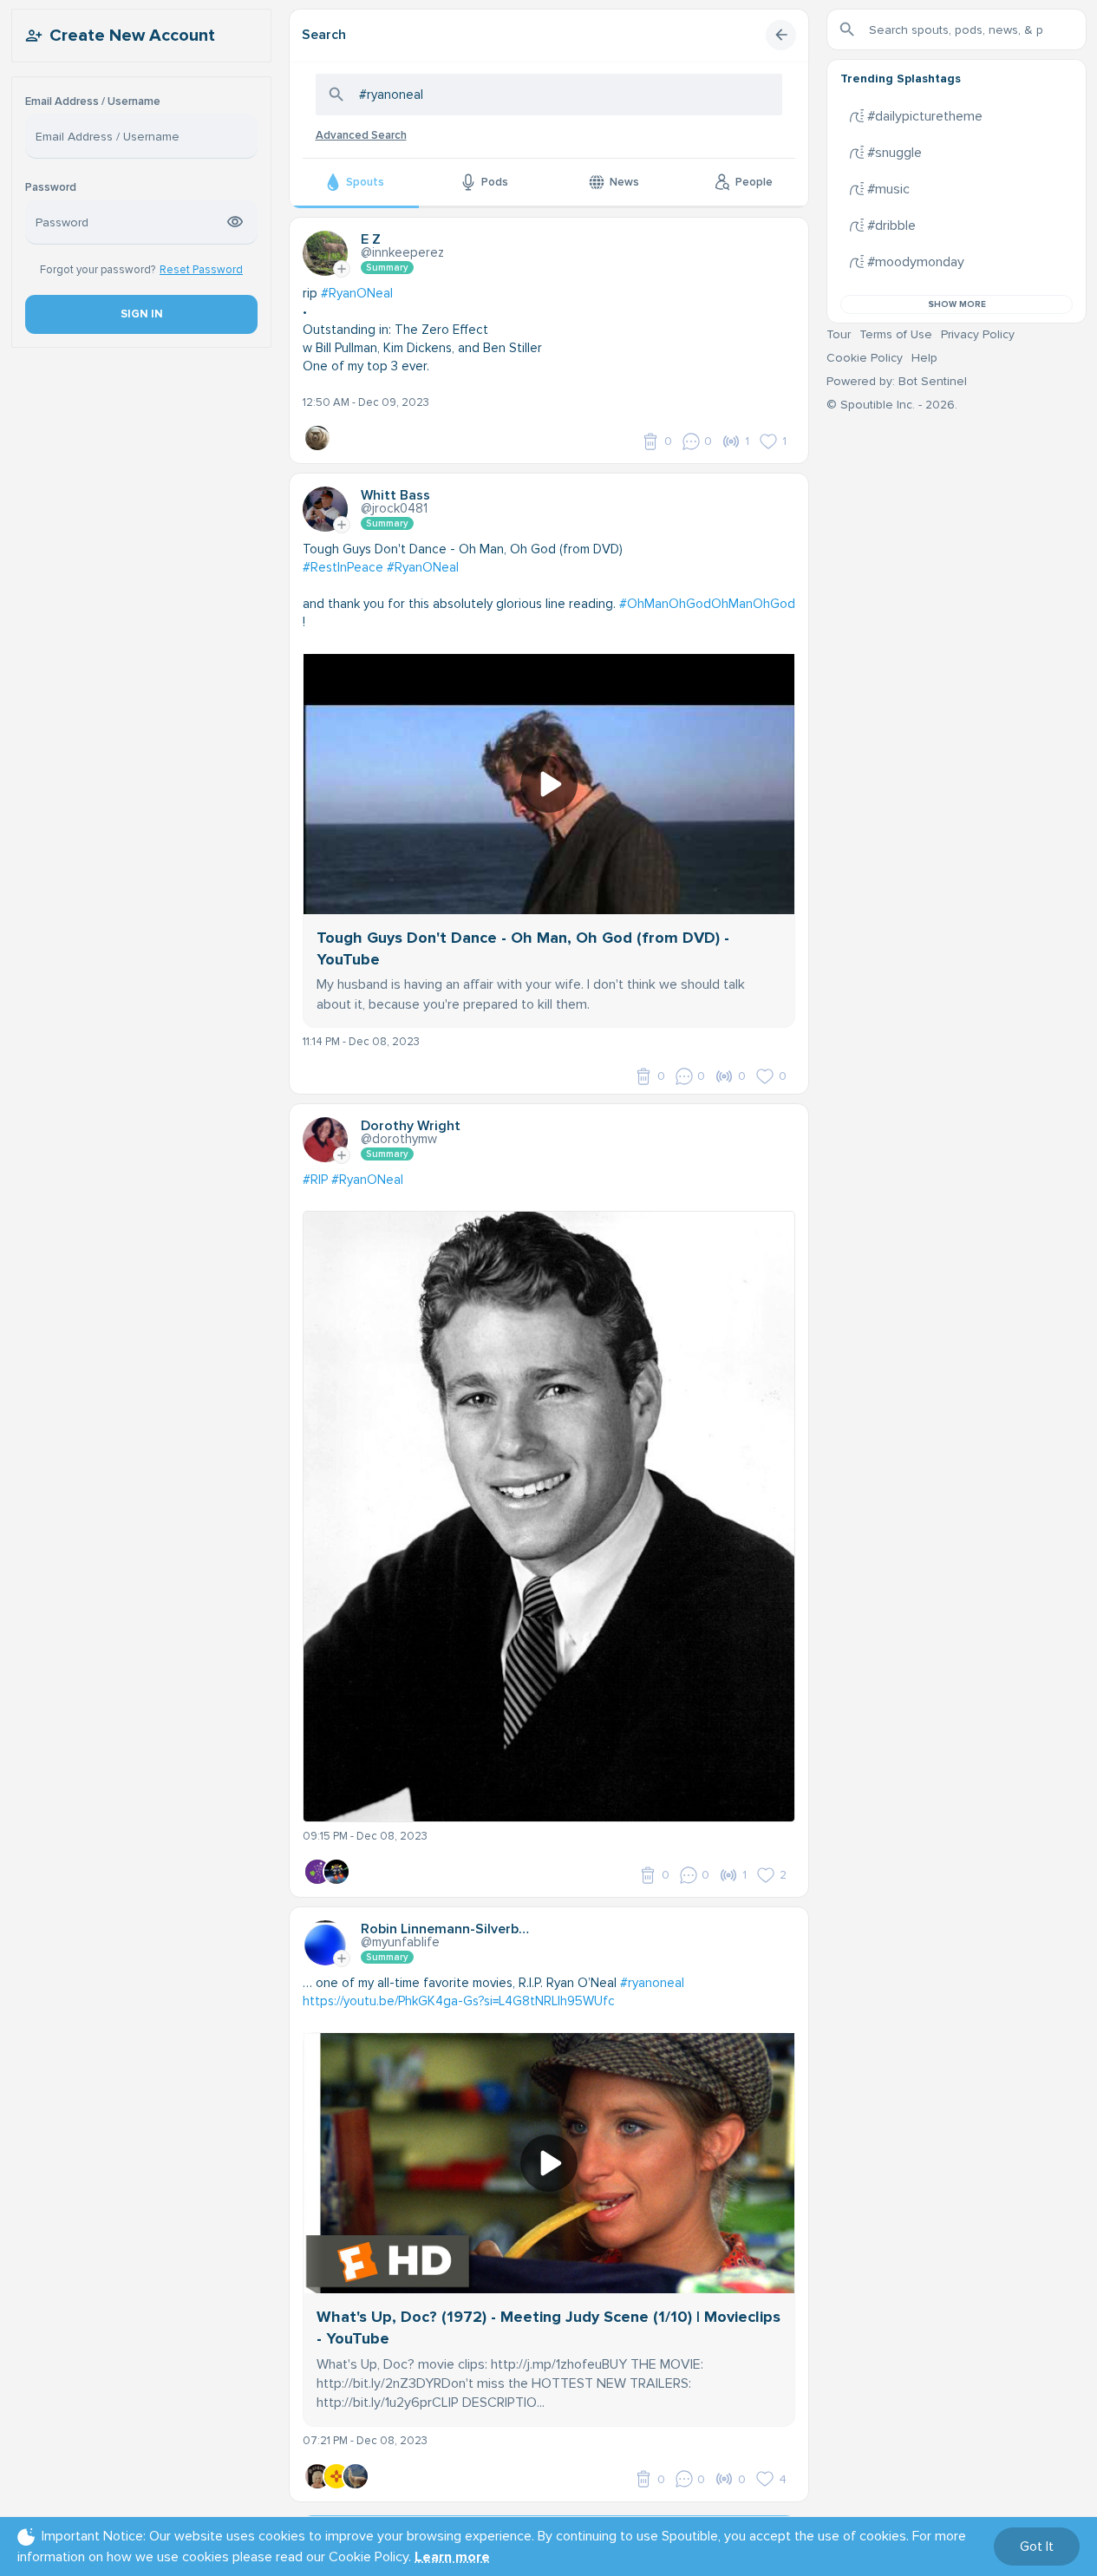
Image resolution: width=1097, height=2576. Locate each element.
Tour (839, 334)
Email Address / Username (93, 102)
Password (51, 188)
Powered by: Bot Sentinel (897, 381)
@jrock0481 (394, 508)
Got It (1037, 2547)
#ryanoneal (652, 1983)
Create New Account (132, 36)
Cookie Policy (865, 358)
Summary (387, 268)
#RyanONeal (357, 293)
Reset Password (201, 270)
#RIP (315, 1180)
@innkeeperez (402, 252)
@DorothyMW (399, 1139)
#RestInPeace (343, 567)
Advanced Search (361, 135)
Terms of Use (896, 334)
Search (324, 35)
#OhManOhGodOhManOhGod (707, 604)
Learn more (452, 2557)
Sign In (141, 314)
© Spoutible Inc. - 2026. (892, 405)
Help (924, 358)
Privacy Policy (978, 334)
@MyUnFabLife (400, 1942)
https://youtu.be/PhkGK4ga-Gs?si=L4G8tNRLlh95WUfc (459, 2001)
